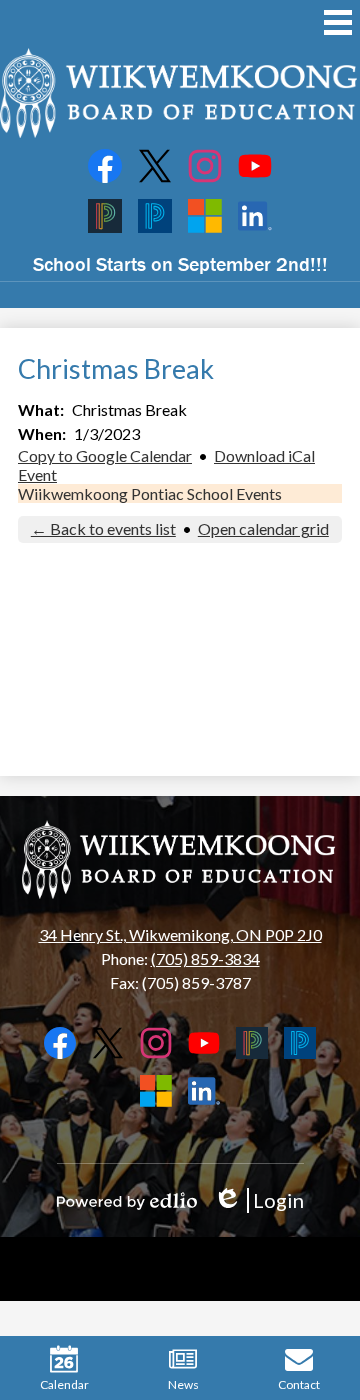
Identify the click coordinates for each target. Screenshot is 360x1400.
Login (258, 1200)
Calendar (64, 1384)
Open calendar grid (263, 528)
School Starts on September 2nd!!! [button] (180, 263)
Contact (299, 1384)
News (183, 1384)
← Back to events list (103, 528)
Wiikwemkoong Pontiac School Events (150, 493)
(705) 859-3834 (205, 958)
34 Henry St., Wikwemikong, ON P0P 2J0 (180, 934)
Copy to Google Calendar (105, 455)
